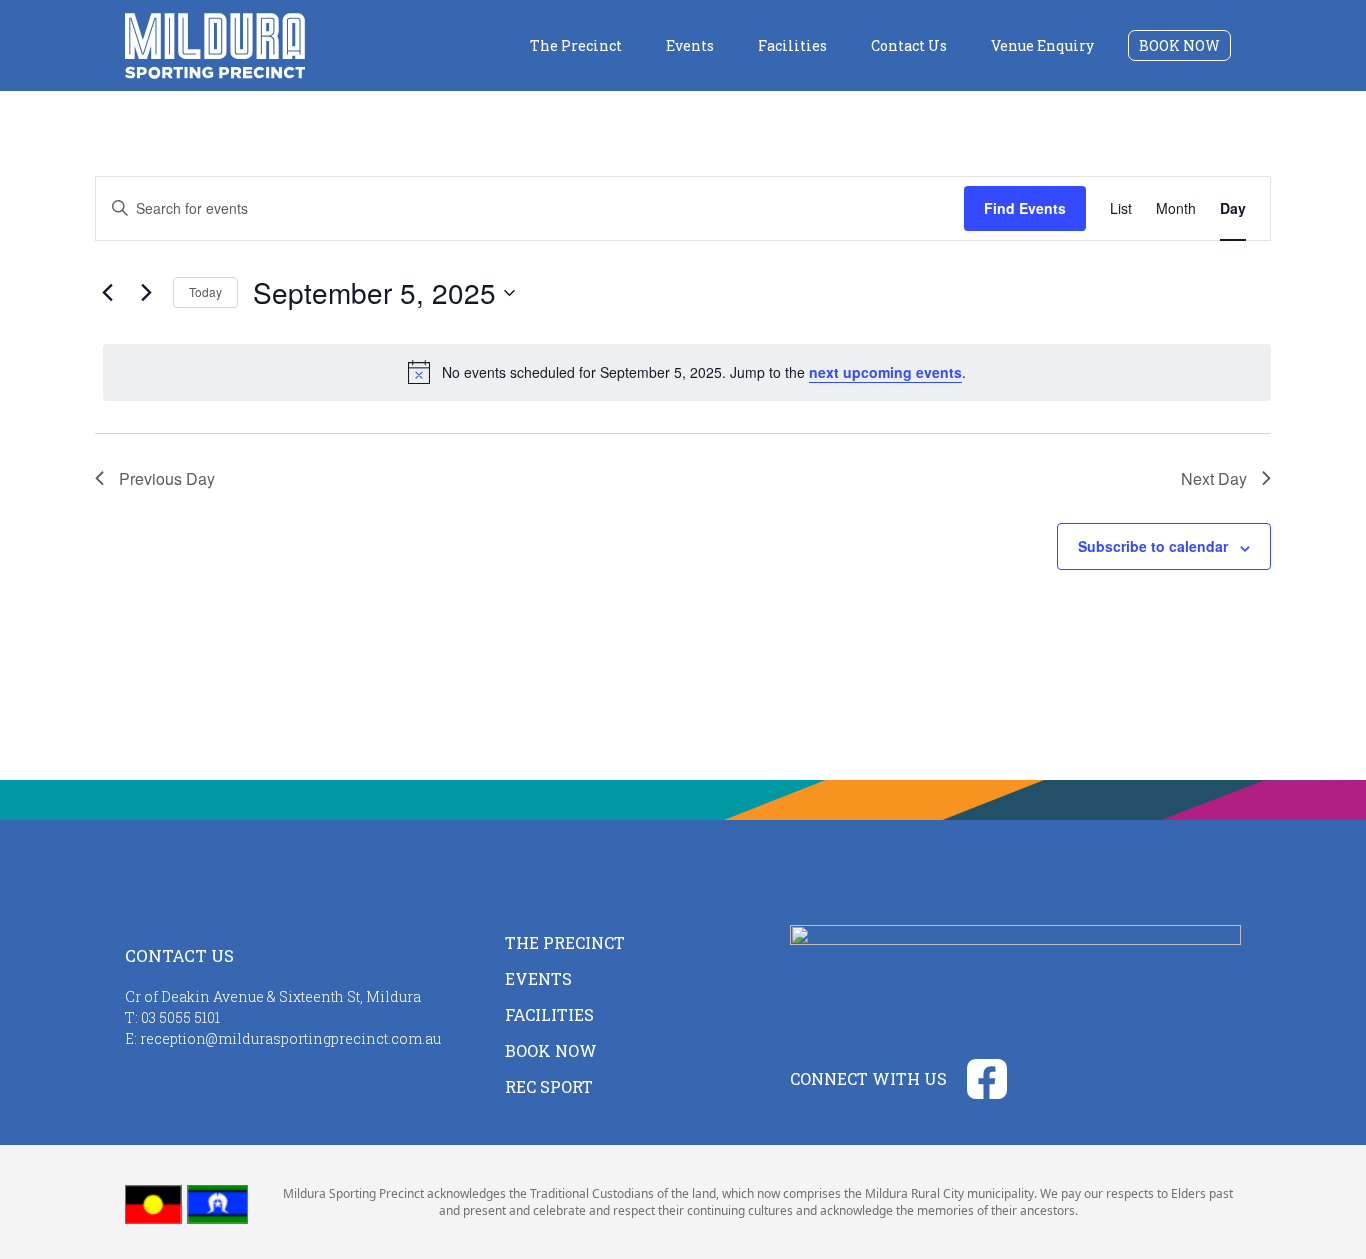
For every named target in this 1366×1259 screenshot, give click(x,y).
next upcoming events (885, 372)
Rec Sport (549, 1086)
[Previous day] (107, 293)
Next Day (1214, 478)
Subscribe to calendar (1153, 546)
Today (205, 291)
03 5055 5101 (180, 1017)
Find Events (1025, 208)
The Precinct (576, 45)
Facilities (792, 45)
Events (690, 45)
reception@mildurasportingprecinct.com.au (290, 1038)
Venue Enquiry (1042, 45)
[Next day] (146, 293)
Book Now (1179, 45)
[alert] (687, 372)
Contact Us (909, 45)
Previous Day (167, 478)
